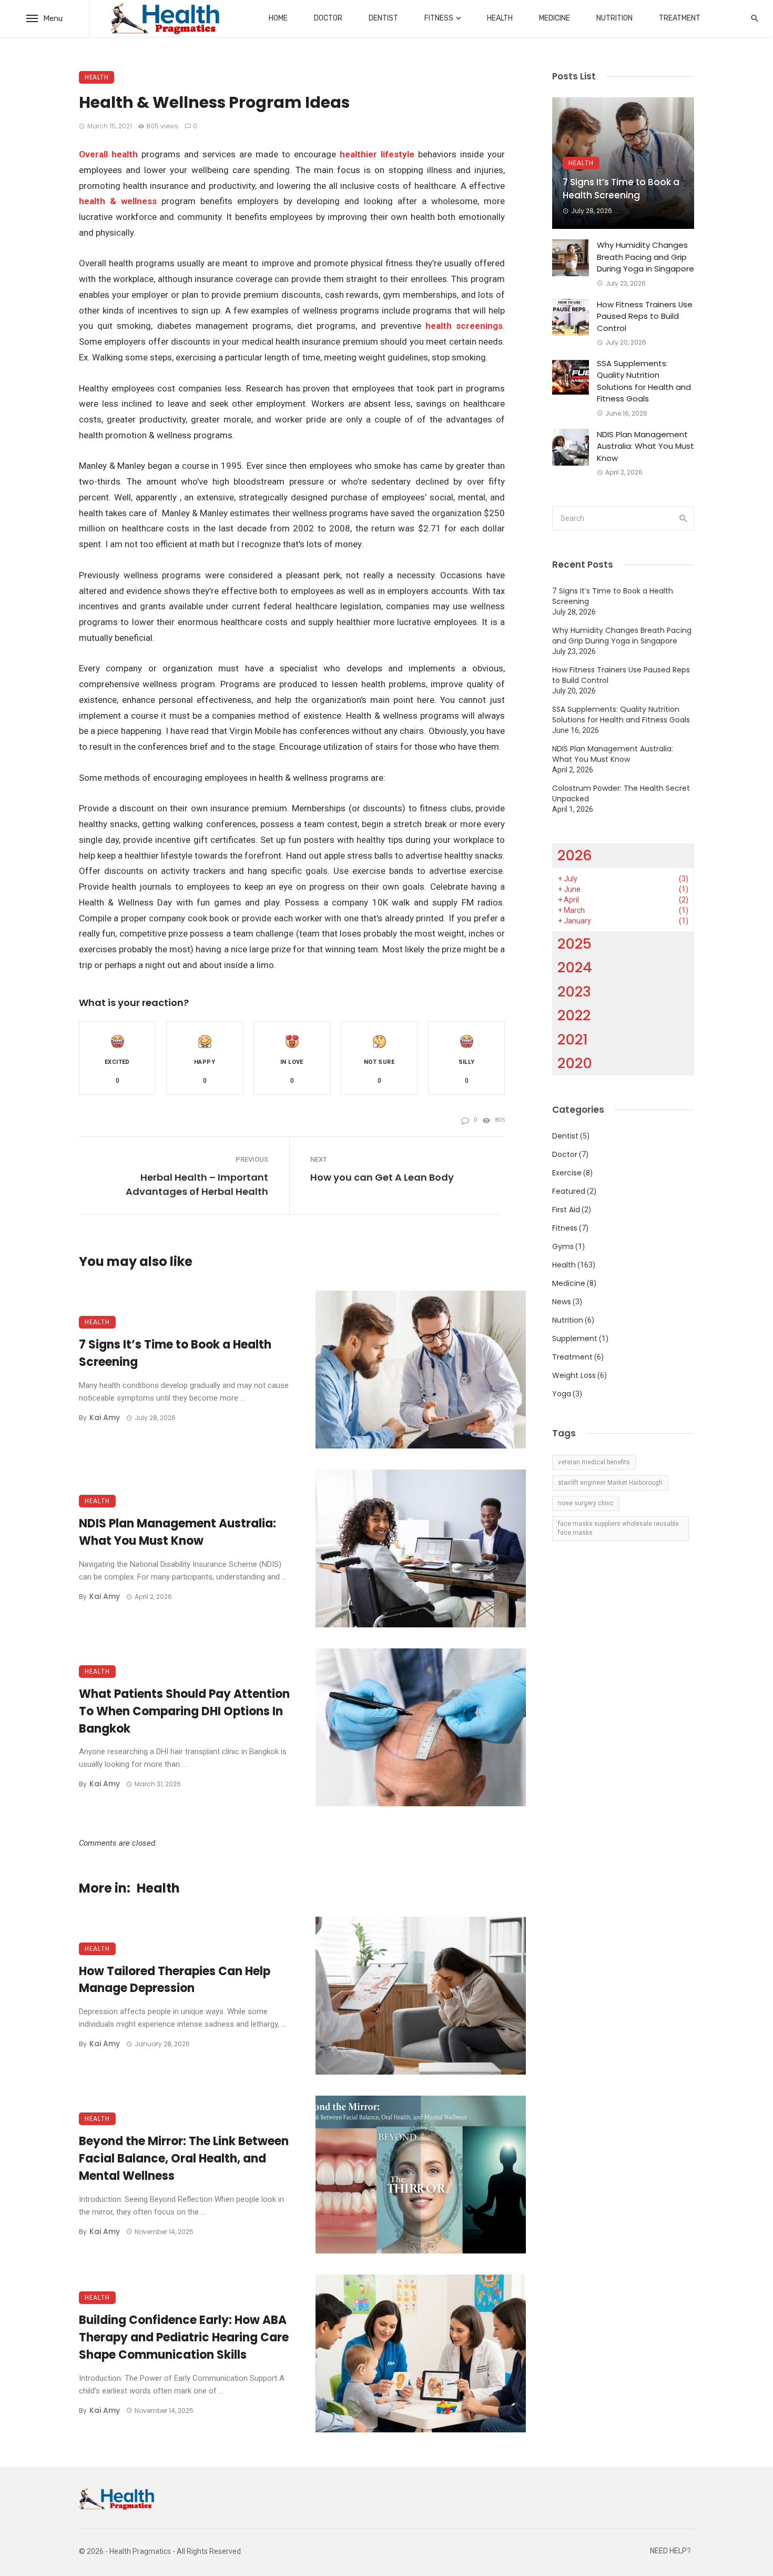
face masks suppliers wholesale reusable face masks (618, 1528)
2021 (573, 1039)
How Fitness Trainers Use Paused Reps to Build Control (645, 316)
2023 (574, 992)
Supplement (575, 1339)
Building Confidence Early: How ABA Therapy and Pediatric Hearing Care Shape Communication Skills (184, 2337)
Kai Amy (105, 1417)
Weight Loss (574, 1375)
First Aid (566, 1210)
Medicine (555, 18)
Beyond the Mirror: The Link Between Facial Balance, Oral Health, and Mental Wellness (184, 2159)
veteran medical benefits (594, 1462)
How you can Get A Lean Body (382, 1177)
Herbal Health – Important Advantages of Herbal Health (197, 1184)
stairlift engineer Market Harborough (610, 1483)
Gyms (563, 1246)
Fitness (439, 18)
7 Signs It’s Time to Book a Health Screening (175, 1353)
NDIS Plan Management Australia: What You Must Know (177, 1532)
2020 (575, 1063)
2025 (574, 944)
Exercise (567, 1173)
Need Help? (670, 2551)
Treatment (680, 18)
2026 (575, 855)
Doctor (328, 18)
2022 (574, 1015)
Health (500, 18)
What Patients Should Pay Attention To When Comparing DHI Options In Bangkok (184, 1711)
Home (278, 18)
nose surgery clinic (586, 1503)
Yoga (562, 1394)
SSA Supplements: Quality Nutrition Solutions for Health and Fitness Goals (644, 381)
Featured (569, 1191)
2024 (575, 967)
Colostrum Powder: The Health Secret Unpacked (621, 793)
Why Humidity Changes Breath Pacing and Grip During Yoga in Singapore (645, 257)
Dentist (383, 18)
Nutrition (614, 18)
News (562, 1302)
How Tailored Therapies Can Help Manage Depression (175, 1980)
